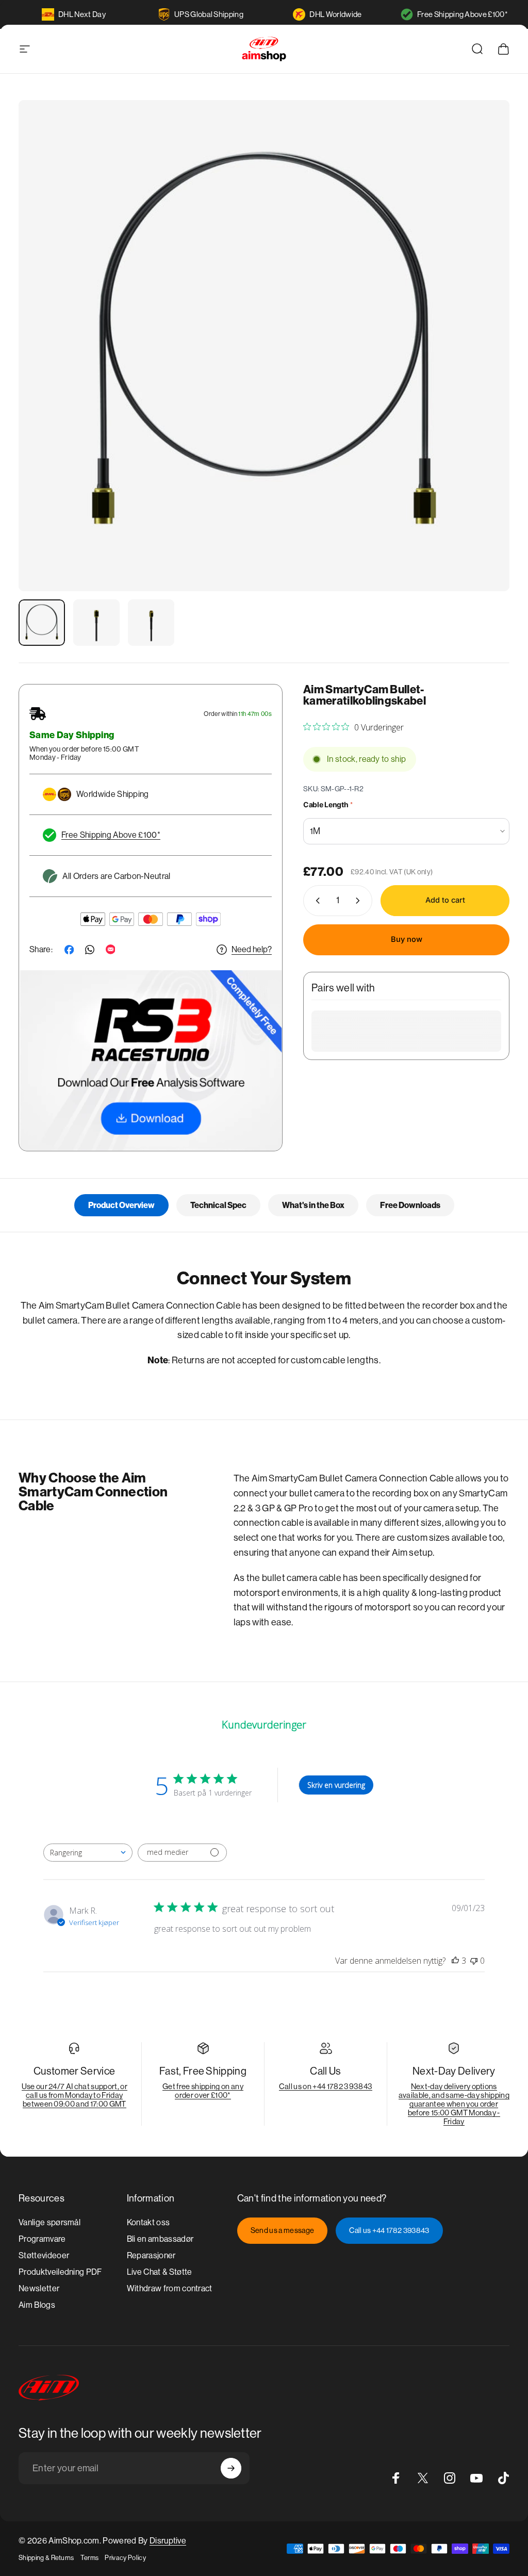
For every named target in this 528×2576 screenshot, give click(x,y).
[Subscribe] (231, 2468)
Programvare (42, 2239)
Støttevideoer (44, 2255)
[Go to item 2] (96, 623)
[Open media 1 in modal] (264, 346)
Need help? (252, 949)
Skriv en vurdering (336, 1785)
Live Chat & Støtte (160, 2272)
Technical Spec (218, 1205)
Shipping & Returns (46, 2558)
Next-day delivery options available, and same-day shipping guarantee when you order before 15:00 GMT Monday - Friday (454, 2104)
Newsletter (39, 2288)
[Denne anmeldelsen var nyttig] (455, 1961)
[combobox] (88, 1853)
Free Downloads (410, 1205)
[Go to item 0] (42, 623)
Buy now (407, 939)
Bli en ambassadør (160, 2239)
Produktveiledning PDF (60, 2272)
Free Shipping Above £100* (463, 14)
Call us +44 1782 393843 (389, 2230)
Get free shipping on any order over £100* (203, 2091)
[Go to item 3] (151, 623)
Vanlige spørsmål (49, 2222)
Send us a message (282, 2230)
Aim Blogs (37, 2305)
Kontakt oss (148, 2222)
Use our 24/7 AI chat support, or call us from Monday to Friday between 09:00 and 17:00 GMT (75, 2095)
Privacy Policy (125, 2558)
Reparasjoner (151, 2255)
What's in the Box (313, 1205)
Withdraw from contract (170, 2288)
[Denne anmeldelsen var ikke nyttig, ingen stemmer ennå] (474, 1961)
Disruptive (168, 2541)
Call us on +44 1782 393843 (326, 2086)
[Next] (485, 362)
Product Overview (121, 1205)
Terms (90, 2558)
